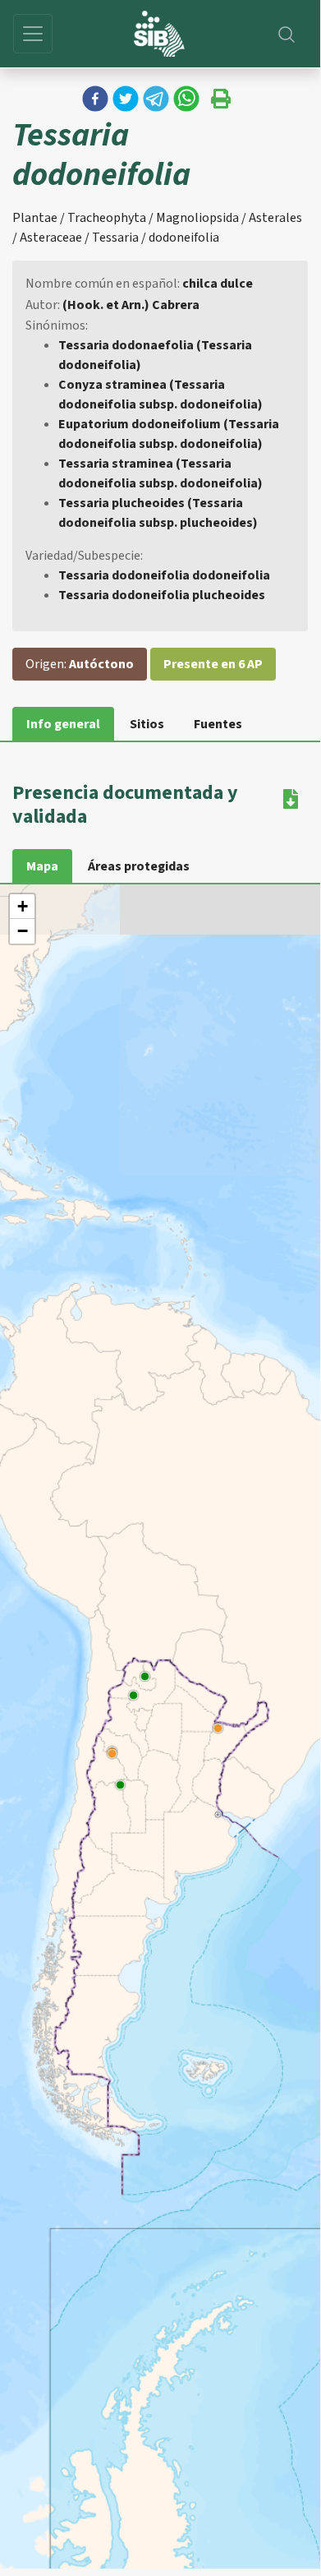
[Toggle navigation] (33, 34)
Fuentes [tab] (218, 724)
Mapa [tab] (42, 866)
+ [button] (23, 906)
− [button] (23, 931)
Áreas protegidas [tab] (139, 866)
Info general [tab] (63, 724)
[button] (95, 99)
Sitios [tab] (147, 724)
